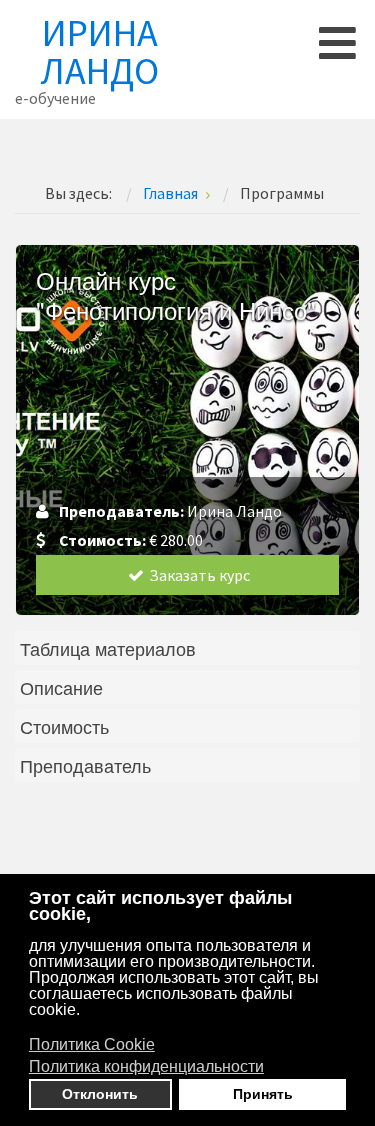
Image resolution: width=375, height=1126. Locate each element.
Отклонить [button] (100, 1094)
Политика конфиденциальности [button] (146, 1066)
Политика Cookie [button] (92, 1044)
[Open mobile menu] (337, 42)
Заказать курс (198, 575)
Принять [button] (263, 1094)
